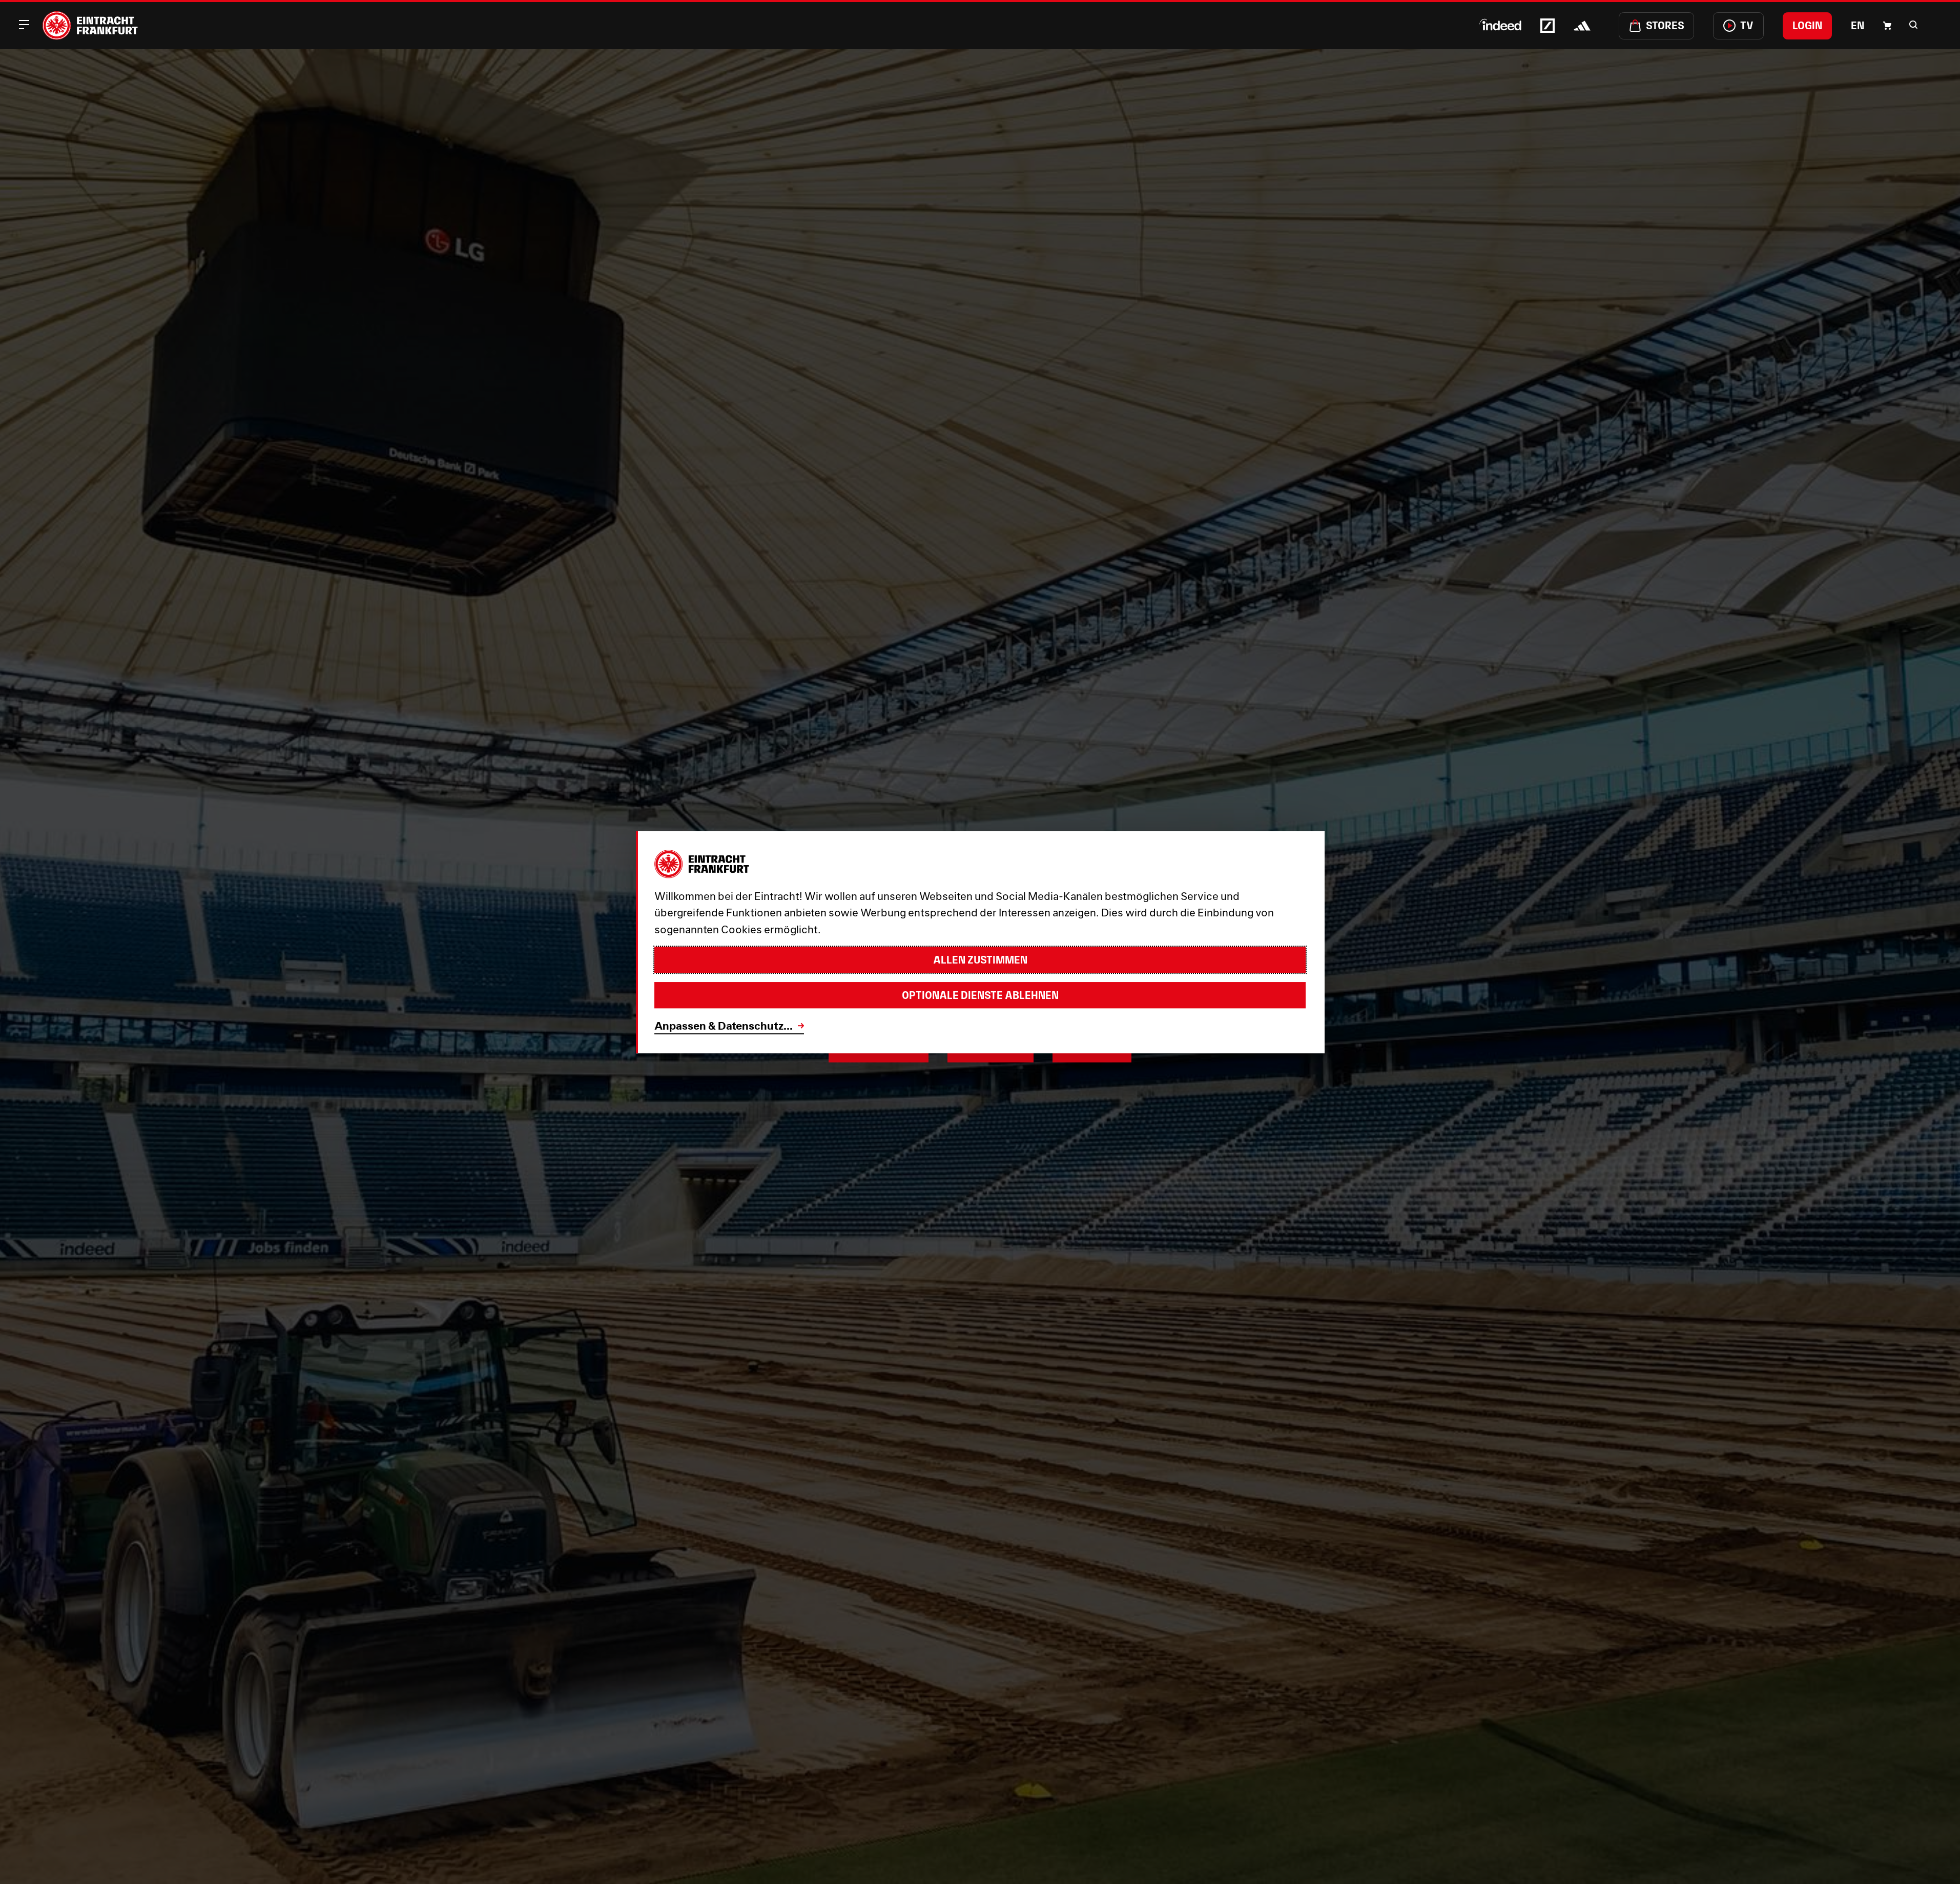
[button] (1913, 25)
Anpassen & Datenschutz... (724, 1026)
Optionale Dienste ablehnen (980, 995)
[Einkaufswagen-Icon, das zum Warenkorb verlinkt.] (1887, 26)
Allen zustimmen (980, 960)
